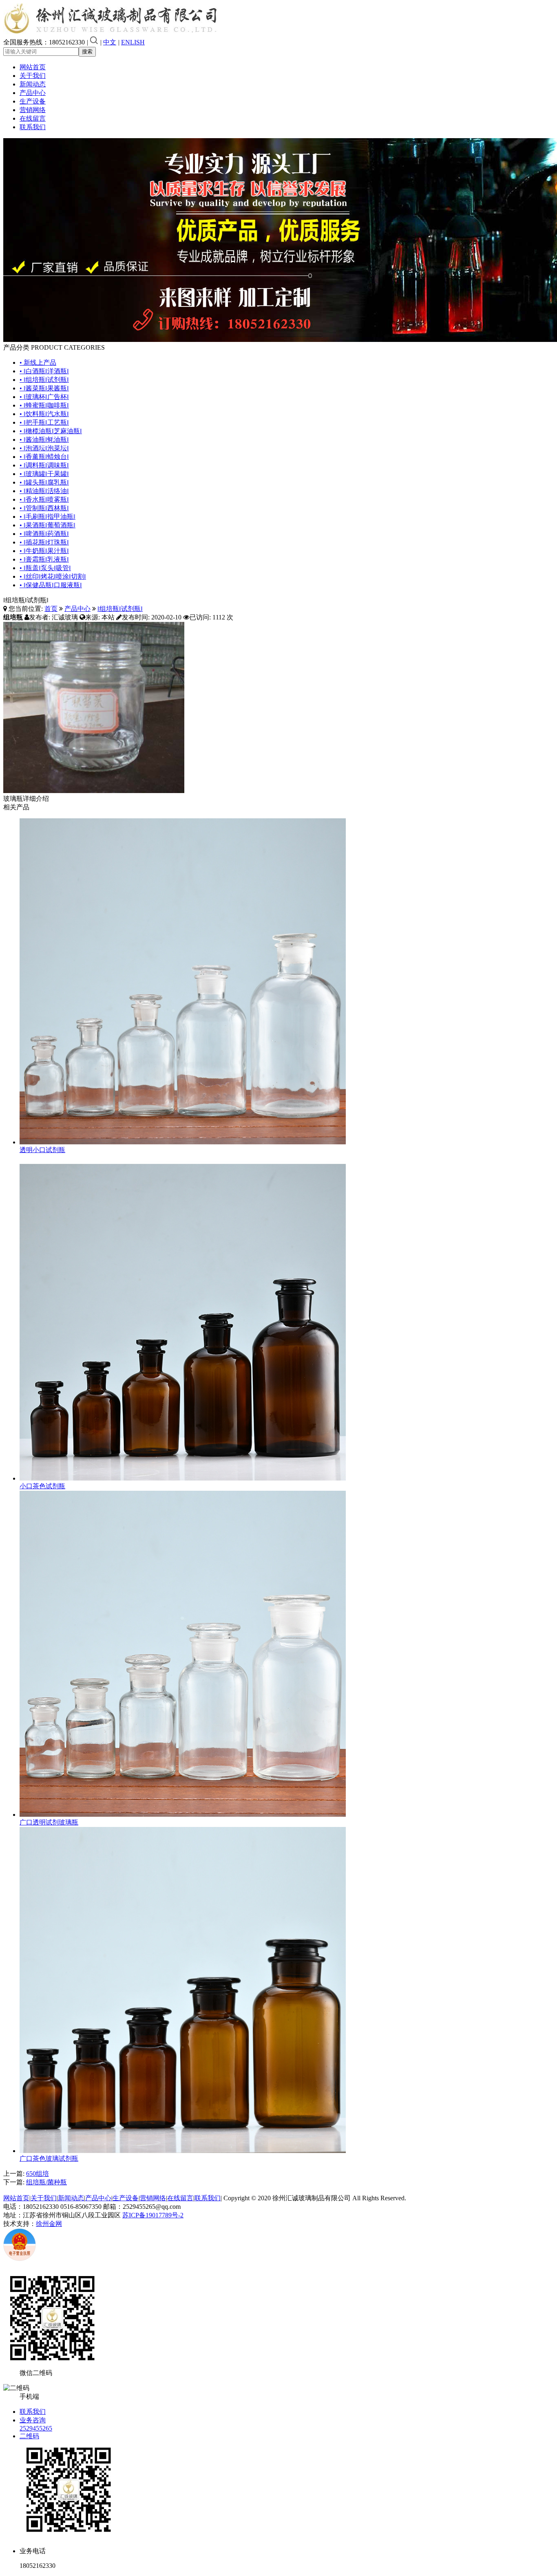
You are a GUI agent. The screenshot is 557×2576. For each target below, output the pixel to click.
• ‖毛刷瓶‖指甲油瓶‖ (48, 517)
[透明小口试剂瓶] (183, 1142)
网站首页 (33, 67)
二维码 (29, 2436)
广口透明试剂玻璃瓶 (49, 1822)
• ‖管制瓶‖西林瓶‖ (44, 508)
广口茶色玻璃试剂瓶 (49, 2158)
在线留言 (33, 118)
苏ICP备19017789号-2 (153, 2215)
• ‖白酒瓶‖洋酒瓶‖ (44, 371)
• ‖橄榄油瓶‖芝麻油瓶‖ (51, 431)
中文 (110, 42)
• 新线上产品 (38, 362)
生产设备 (33, 101)
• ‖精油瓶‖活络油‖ (44, 491)
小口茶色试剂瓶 (42, 1486)
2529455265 (36, 2428)
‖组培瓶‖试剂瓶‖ (120, 609)
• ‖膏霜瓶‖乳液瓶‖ (44, 559)
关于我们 (33, 76)
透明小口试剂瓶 (42, 1150)
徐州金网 (49, 2224)
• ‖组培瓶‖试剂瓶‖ (44, 380)
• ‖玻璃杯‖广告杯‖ (44, 397)
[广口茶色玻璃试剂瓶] (183, 2151)
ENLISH (133, 42)
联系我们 (33, 127)
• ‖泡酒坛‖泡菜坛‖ (44, 448)
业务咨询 (33, 2420)
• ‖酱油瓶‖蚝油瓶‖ (44, 440)
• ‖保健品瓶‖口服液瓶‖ (51, 585)
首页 (51, 609)
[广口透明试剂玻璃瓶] (183, 1815)
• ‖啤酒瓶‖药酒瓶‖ (44, 534)
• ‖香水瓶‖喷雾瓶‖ (44, 499)
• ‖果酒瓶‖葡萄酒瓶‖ (48, 525)
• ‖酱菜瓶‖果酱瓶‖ (44, 388)
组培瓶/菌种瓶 (46, 2182)
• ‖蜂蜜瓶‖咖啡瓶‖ (44, 405)
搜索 (87, 52)
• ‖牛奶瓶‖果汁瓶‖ (44, 551)
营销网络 (33, 110)
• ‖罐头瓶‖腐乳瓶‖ (44, 482)
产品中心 (33, 93)
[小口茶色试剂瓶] (183, 1478)
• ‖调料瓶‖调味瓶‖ (44, 465)
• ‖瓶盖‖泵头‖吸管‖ (45, 568)
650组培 (38, 2174)
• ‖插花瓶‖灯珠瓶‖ (44, 542)
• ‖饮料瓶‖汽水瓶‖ (44, 414)
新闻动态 (33, 84)
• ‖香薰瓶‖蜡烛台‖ (44, 457)
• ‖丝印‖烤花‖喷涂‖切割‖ (53, 576)
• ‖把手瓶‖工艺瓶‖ (44, 422)
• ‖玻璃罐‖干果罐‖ (44, 474)
